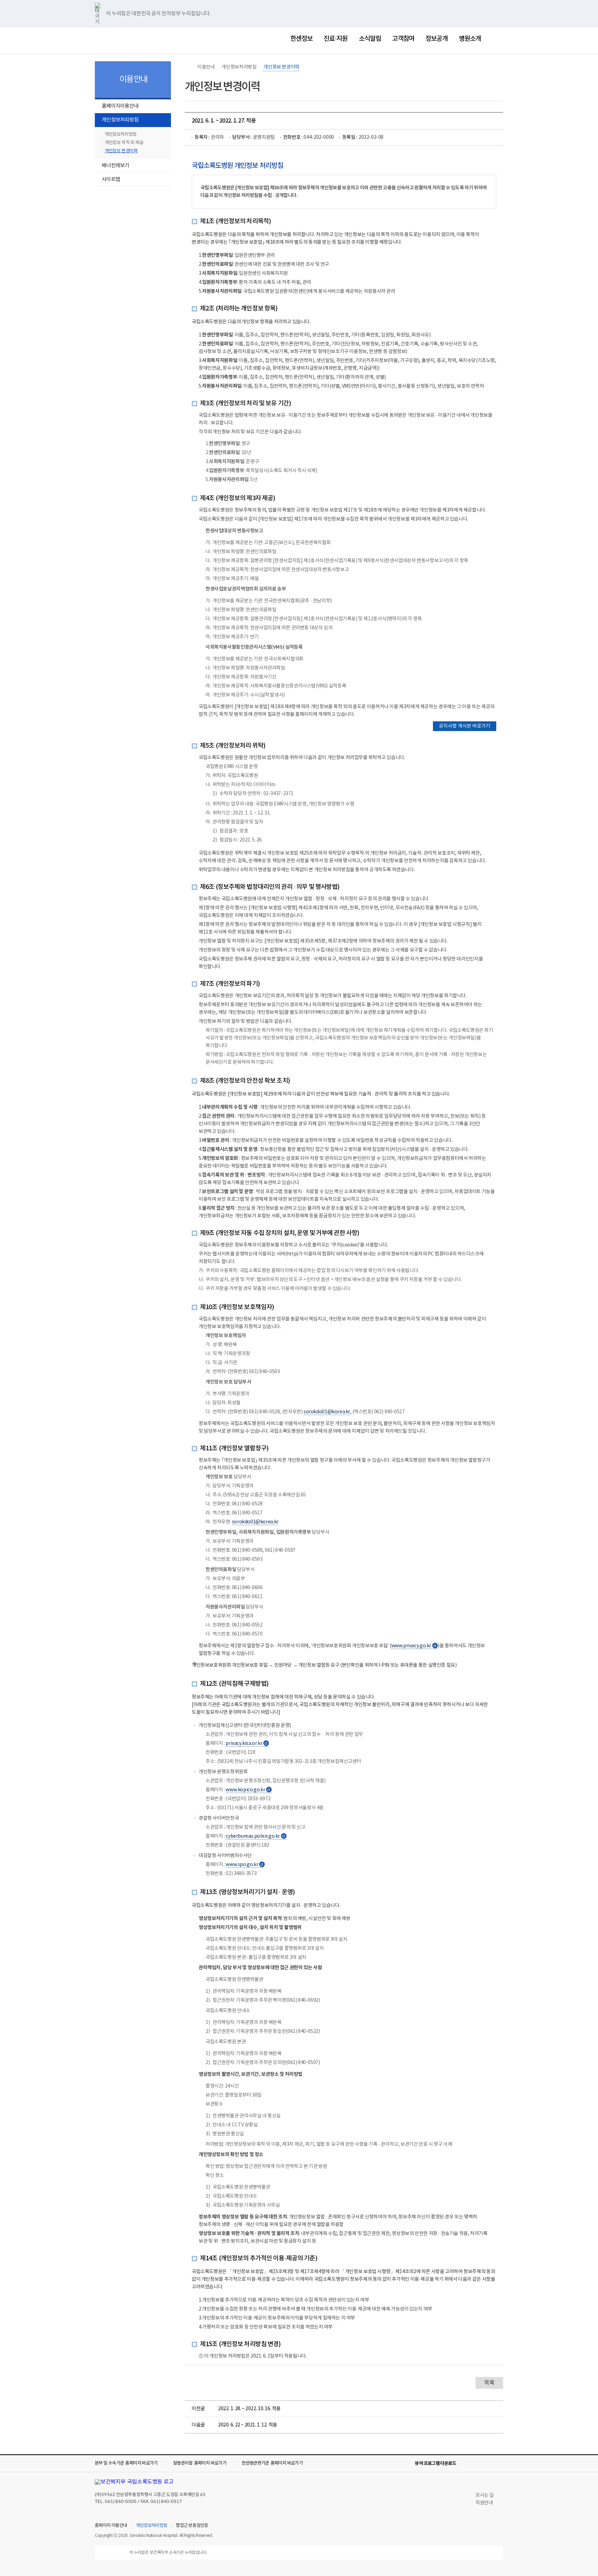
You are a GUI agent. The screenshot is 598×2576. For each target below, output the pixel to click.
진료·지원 (336, 39)
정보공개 (436, 39)
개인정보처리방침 (117, 121)
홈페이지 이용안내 (111, 2526)
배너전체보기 (116, 166)
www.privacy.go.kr (414, 1646)
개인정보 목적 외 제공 (124, 143)
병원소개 (470, 39)
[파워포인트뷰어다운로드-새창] (477, 2464)
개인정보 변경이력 (121, 151)
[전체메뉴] (498, 39)
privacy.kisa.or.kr (247, 1744)
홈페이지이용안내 (120, 106)
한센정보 (301, 39)
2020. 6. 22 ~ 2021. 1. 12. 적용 (248, 2425)
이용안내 (206, 67)
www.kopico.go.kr (248, 1790)
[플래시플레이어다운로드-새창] (499, 2464)
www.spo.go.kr (245, 1865)
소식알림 (370, 39)
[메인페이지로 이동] (129, 40)
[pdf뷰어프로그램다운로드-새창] (488, 2464)
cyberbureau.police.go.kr (255, 1836)
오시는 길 (485, 2495)
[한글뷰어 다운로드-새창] (466, 2464)
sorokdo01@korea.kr (327, 1412)
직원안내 (484, 2503)
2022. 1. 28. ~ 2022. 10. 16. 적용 (249, 2409)
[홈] (188, 67)
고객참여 (403, 39)
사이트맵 (111, 179)
